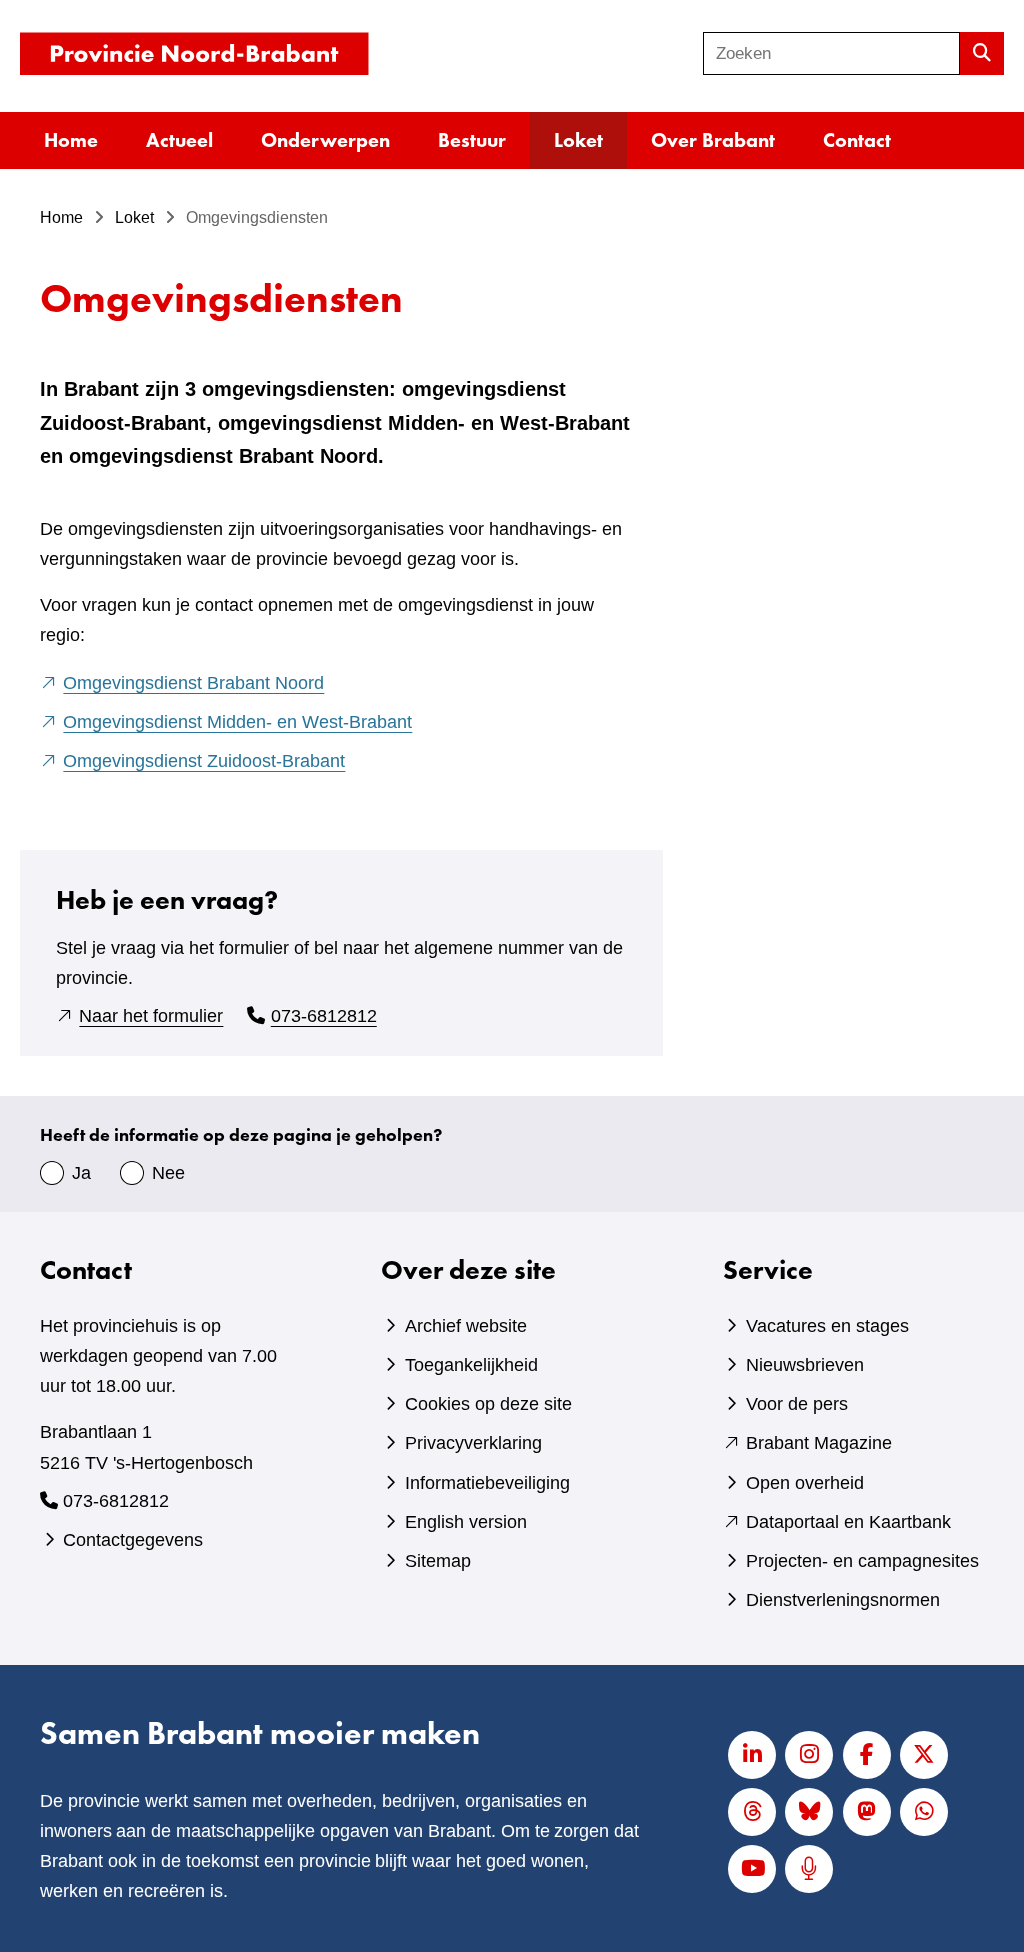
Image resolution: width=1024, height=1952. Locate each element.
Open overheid (805, 1483)
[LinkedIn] (752, 1755)
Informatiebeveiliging (487, 1483)
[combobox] (831, 53)
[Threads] (752, 1812)
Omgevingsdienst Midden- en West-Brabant (237, 722)
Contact (857, 140)
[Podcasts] (809, 1869)
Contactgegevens (133, 1540)
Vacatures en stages (827, 1326)
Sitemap (438, 1561)
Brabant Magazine (819, 1443)
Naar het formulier (151, 1016)
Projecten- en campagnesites (862, 1561)
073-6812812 (324, 1016)
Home (71, 140)
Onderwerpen (325, 140)
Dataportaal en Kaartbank (848, 1522)
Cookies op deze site (488, 1404)
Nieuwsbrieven (805, 1365)
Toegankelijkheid (471, 1365)
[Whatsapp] (924, 1812)
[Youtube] (752, 1869)
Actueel (179, 140)
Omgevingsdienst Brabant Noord (193, 683)
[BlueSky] (809, 1812)
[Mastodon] (867, 1812)
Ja (81, 1173)
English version (466, 1522)
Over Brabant (713, 140)
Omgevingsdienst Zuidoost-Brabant (204, 761)
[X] (924, 1755)
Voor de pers (797, 1404)
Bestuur (472, 140)
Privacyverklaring (473, 1443)
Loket (578, 140)
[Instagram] (809, 1755)
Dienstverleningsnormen (843, 1600)
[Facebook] (867, 1755)
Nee (168, 1173)
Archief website (466, 1326)
